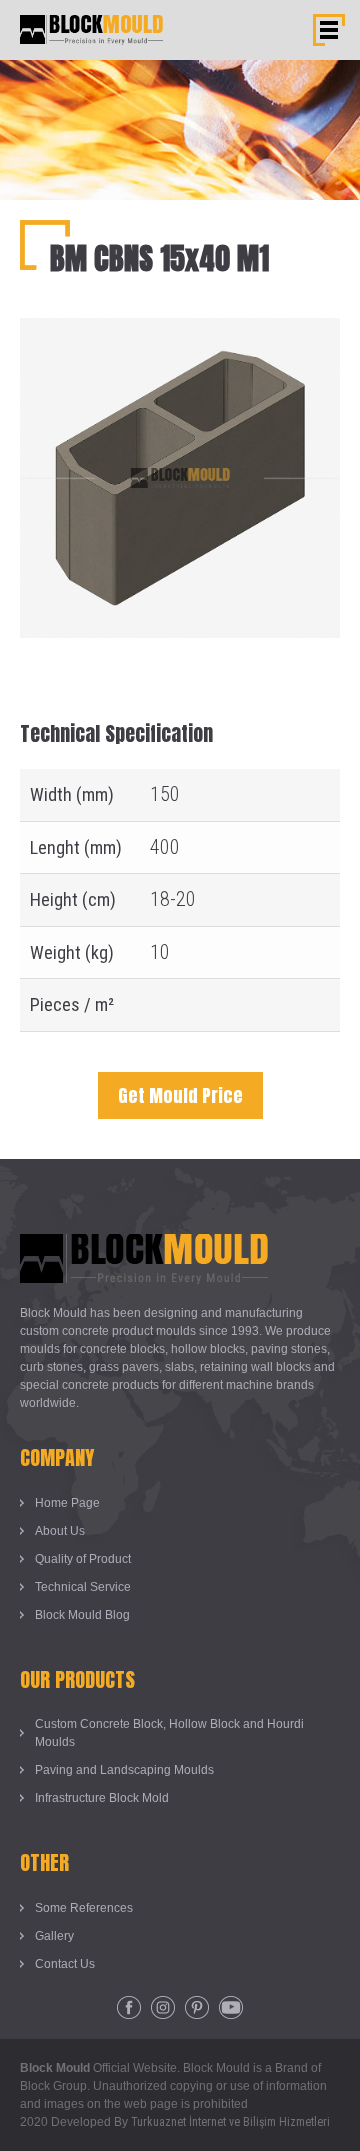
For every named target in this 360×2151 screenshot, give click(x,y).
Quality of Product (83, 1559)
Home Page (67, 1503)
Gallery (54, 1936)
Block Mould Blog (82, 1615)
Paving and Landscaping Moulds (124, 1770)
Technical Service (83, 1587)
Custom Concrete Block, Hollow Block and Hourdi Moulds (169, 1733)
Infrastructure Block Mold (102, 1798)
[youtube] (231, 2008)
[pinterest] (197, 2008)
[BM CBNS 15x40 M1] (180, 333)
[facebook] (129, 2008)
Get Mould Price (180, 1095)
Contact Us (65, 1964)
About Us (60, 1531)
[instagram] (163, 2008)
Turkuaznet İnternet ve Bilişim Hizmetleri (230, 2122)
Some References (84, 1908)
